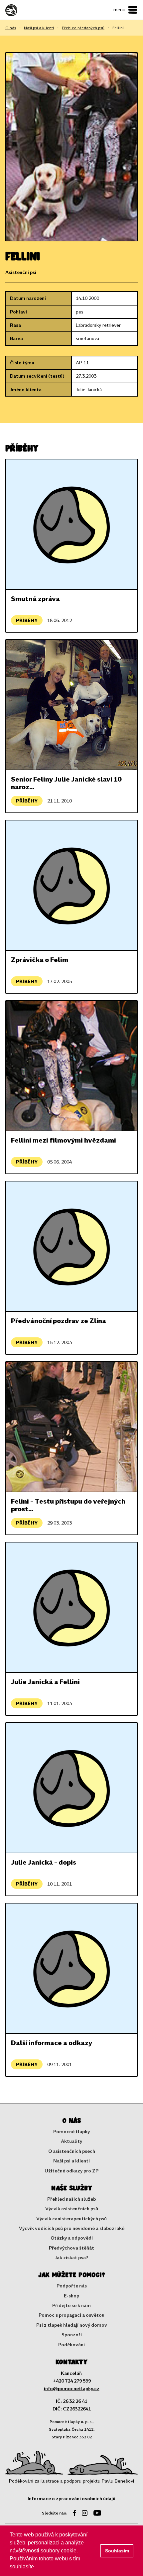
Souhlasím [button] (117, 2551)
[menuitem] (72, 2514)
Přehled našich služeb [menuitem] (71, 2199)
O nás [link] (11, 28)
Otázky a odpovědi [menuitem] (72, 2238)
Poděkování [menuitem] (71, 2344)
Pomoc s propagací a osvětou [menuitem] (71, 2315)
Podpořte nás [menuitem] (72, 2286)
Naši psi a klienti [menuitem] (71, 2161)
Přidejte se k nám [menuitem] (71, 2305)
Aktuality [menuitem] (71, 2141)
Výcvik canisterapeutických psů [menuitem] (71, 2218)
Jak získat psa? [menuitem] (72, 2257)
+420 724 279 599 (72, 2381)
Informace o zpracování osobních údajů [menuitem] (71, 2498)
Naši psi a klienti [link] (39, 28)
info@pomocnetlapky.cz (72, 2388)
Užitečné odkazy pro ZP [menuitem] (71, 2171)
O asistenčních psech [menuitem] (72, 2151)
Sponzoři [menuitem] (72, 2334)
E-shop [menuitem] (71, 2296)
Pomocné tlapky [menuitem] (71, 2131)
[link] (24, 10)
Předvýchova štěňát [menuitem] (71, 2248)
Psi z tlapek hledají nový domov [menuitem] (72, 2325)
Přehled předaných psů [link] (83, 28)
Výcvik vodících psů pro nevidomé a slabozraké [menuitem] (72, 2228)
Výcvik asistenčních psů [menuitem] (72, 2208)
